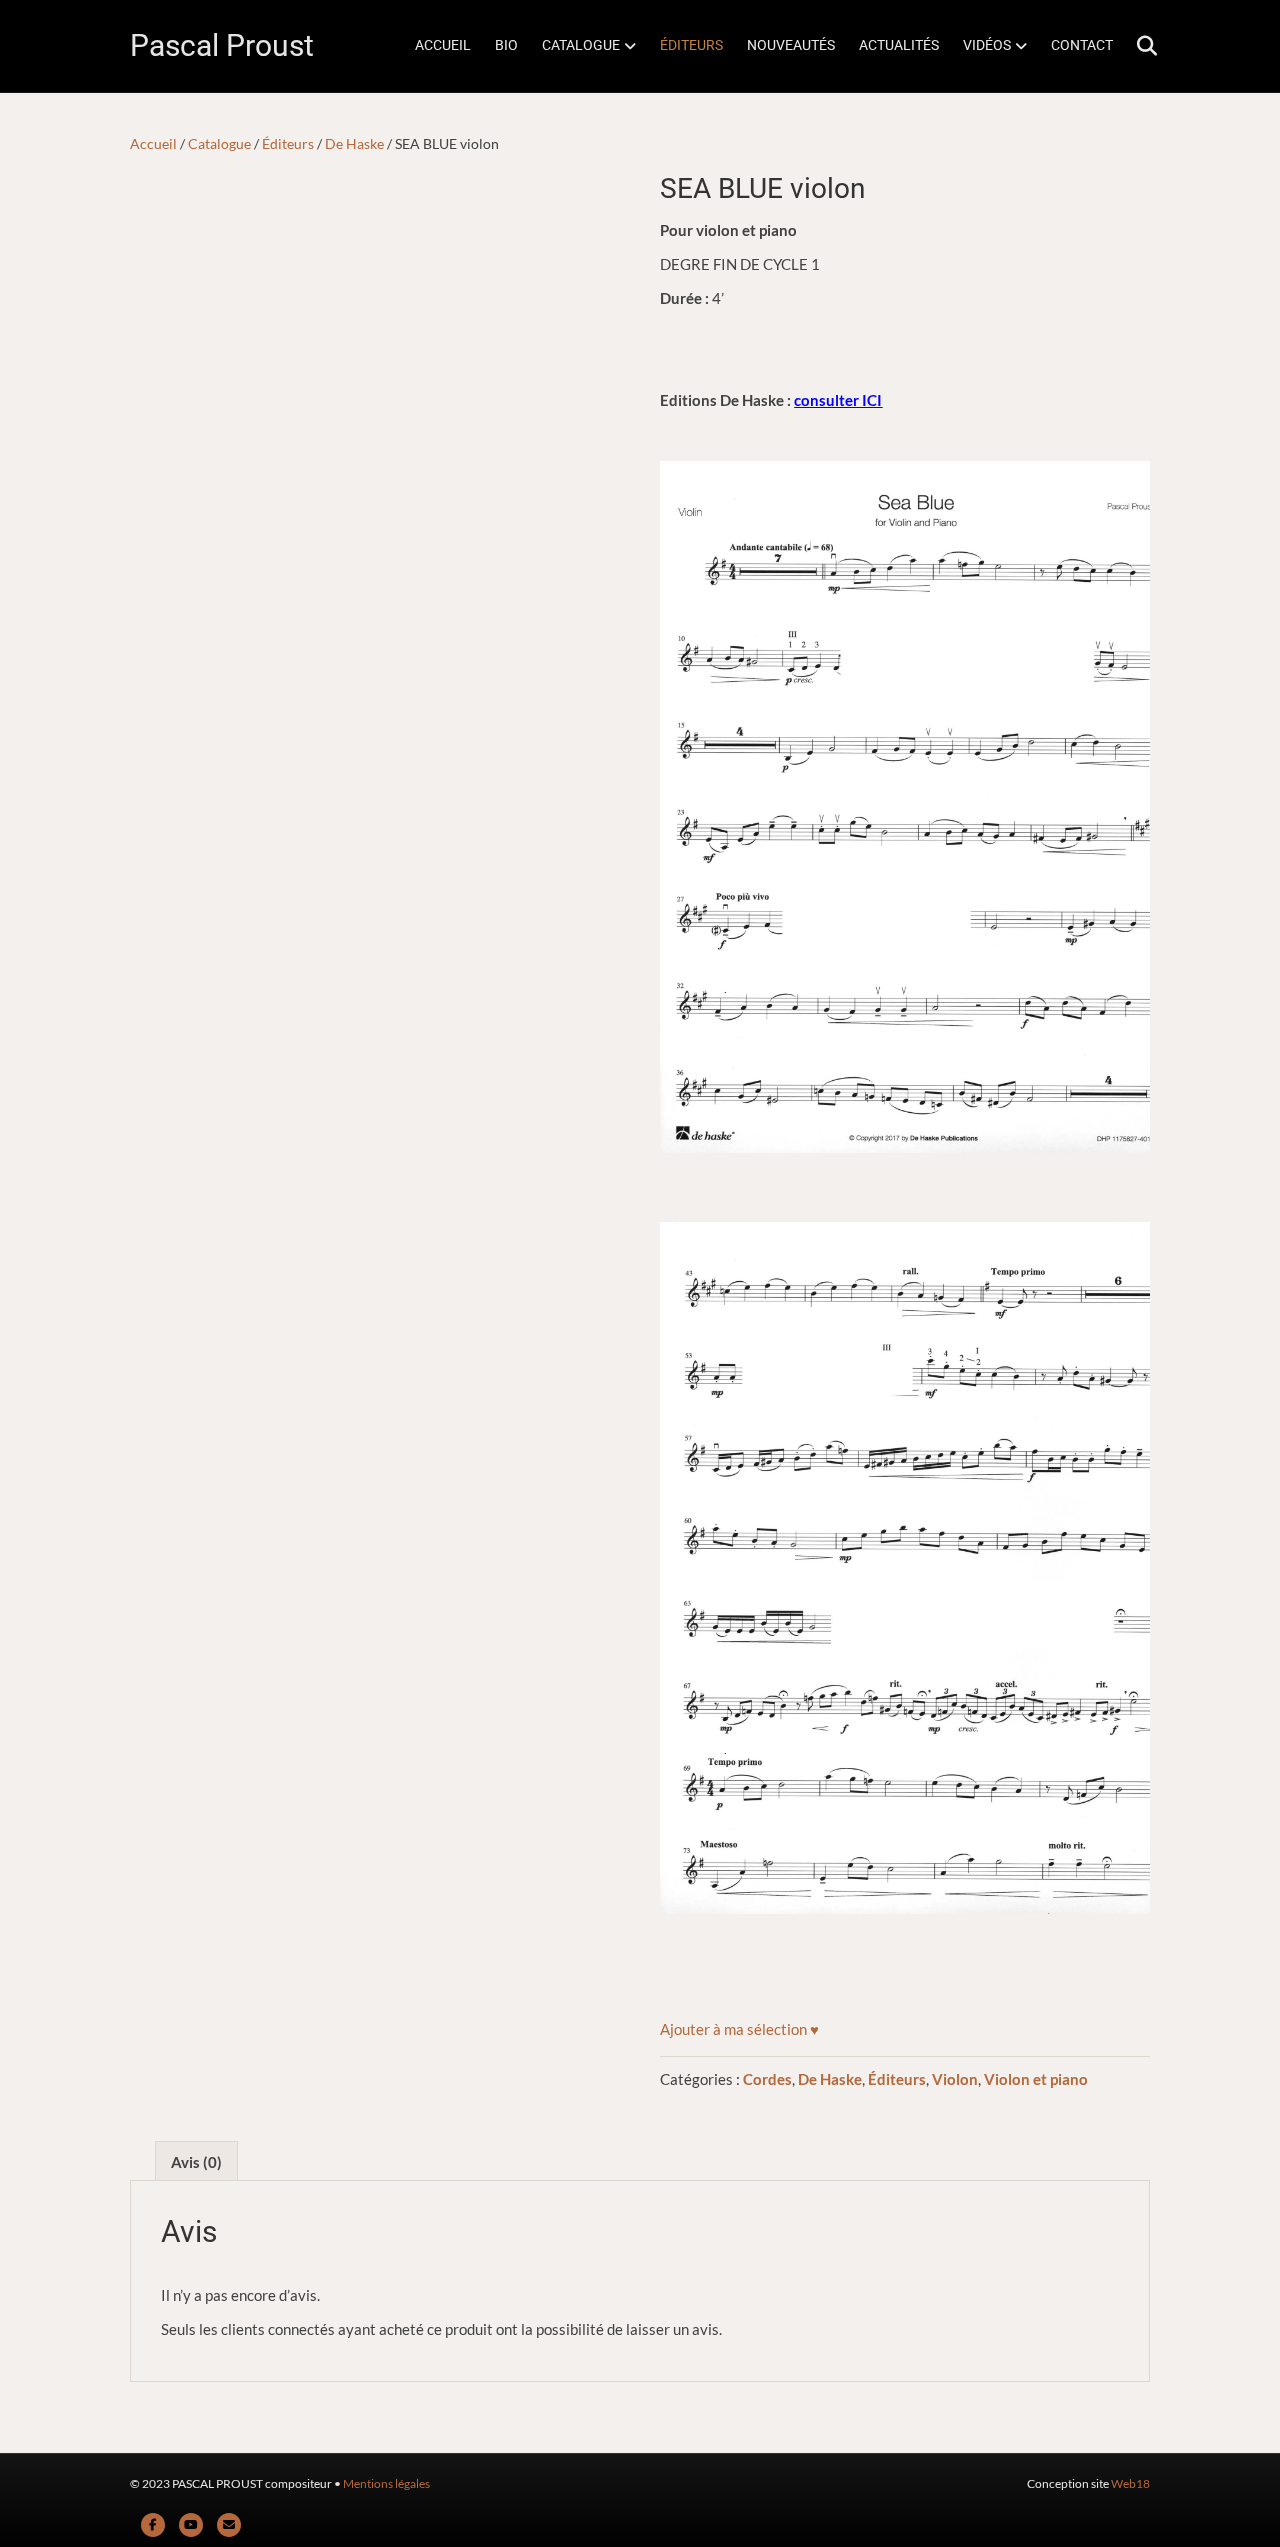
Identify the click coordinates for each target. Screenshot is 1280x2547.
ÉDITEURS (691, 45)
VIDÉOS (987, 45)
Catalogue (219, 143)
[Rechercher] (1137, 46)
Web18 (1130, 2483)
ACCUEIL (443, 45)
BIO (506, 45)
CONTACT (1082, 45)
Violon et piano (1036, 2079)
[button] (739, 2029)
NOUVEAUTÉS (791, 45)
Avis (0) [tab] (196, 2162)
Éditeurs (288, 143)
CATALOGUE (581, 45)
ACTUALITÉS (899, 45)
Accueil (153, 143)
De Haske (354, 143)
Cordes (767, 2079)
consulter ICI (838, 400)
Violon (955, 2079)
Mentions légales (386, 2483)
